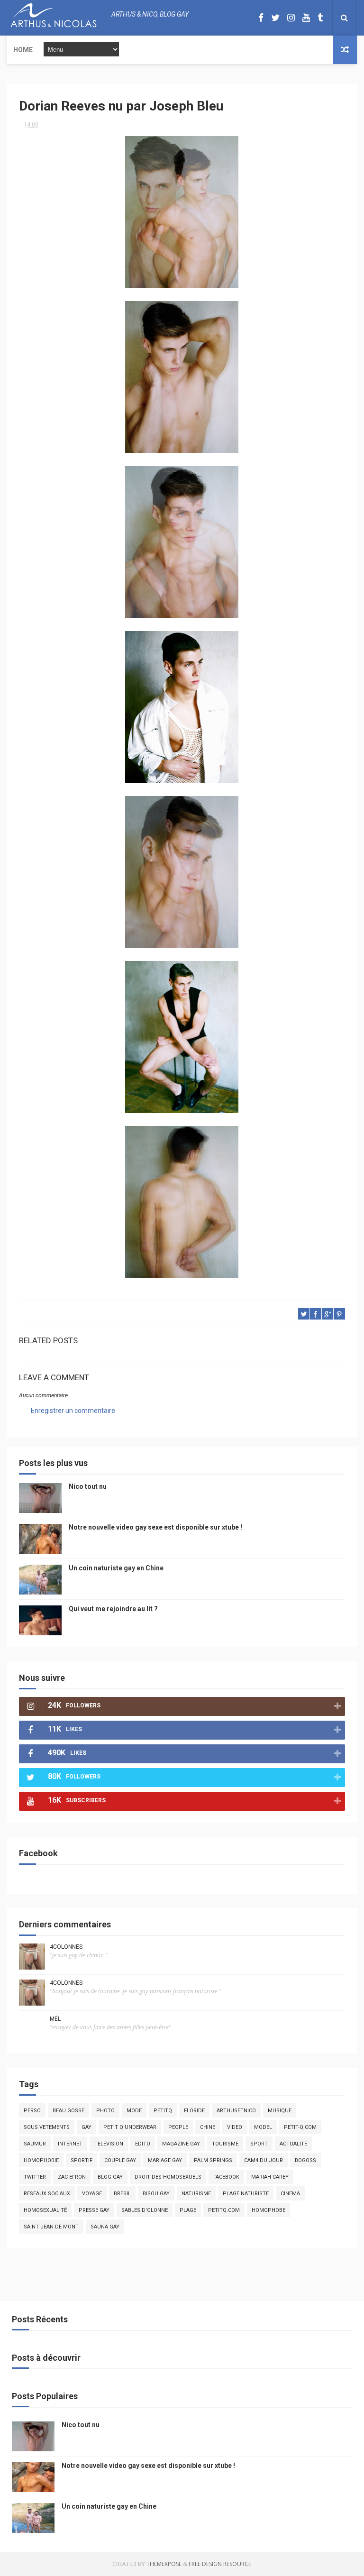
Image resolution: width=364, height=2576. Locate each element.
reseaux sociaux (47, 2194)
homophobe (268, 2210)
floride (194, 2111)
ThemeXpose (164, 2564)
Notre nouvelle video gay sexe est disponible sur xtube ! (155, 1527)
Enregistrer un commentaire (73, 1411)
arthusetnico (236, 2111)
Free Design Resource (220, 2564)
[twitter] (275, 18)
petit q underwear (130, 2127)
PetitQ (163, 2111)
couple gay (120, 2160)
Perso (32, 2111)
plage (188, 2210)
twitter (35, 2177)
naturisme (196, 2194)
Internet (70, 2144)
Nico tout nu (88, 1486)
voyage (92, 2194)
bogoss (305, 2160)
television (109, 2144)
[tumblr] (320, 18)
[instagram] (291, 18)
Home (23, 50)
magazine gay (181, 2144)
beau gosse (68, 2111)
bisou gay (156, 2194)
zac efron (72, 2177)
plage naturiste (246, 2194)
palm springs (213, 2160)
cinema (290, 2194)
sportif (82, 2160)
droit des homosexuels (168, 2177)
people (178, 2127)
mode (134, 2111)
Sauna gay (105, 2227)
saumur (35, 2144)
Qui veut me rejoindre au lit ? (113, 1609)
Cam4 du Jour (264, 2160)
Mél (55, 2019)
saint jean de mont (51, 2227)
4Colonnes (66, 1947)
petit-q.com (300, 2127)
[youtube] (306, 18)
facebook (226, 2177)
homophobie (41, 2160)
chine (208, 2127)
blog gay (110, 2177)
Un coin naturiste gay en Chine (116, 1568)
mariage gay (165, 2160)
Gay (86, 2127)
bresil (122, 2194)
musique (280, 2111)
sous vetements (47, 2127)
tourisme (225, 2144)
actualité (293, 2144)
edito (143, 2144)
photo (105, 2111)
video (235, 2127)
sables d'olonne (145, 2210)
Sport (259, 2144)
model (263, 2127)
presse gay (94, 2210)
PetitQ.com (224, 2210)
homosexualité (45, 2210)
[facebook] (261, 18)
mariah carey (270, 2177)
